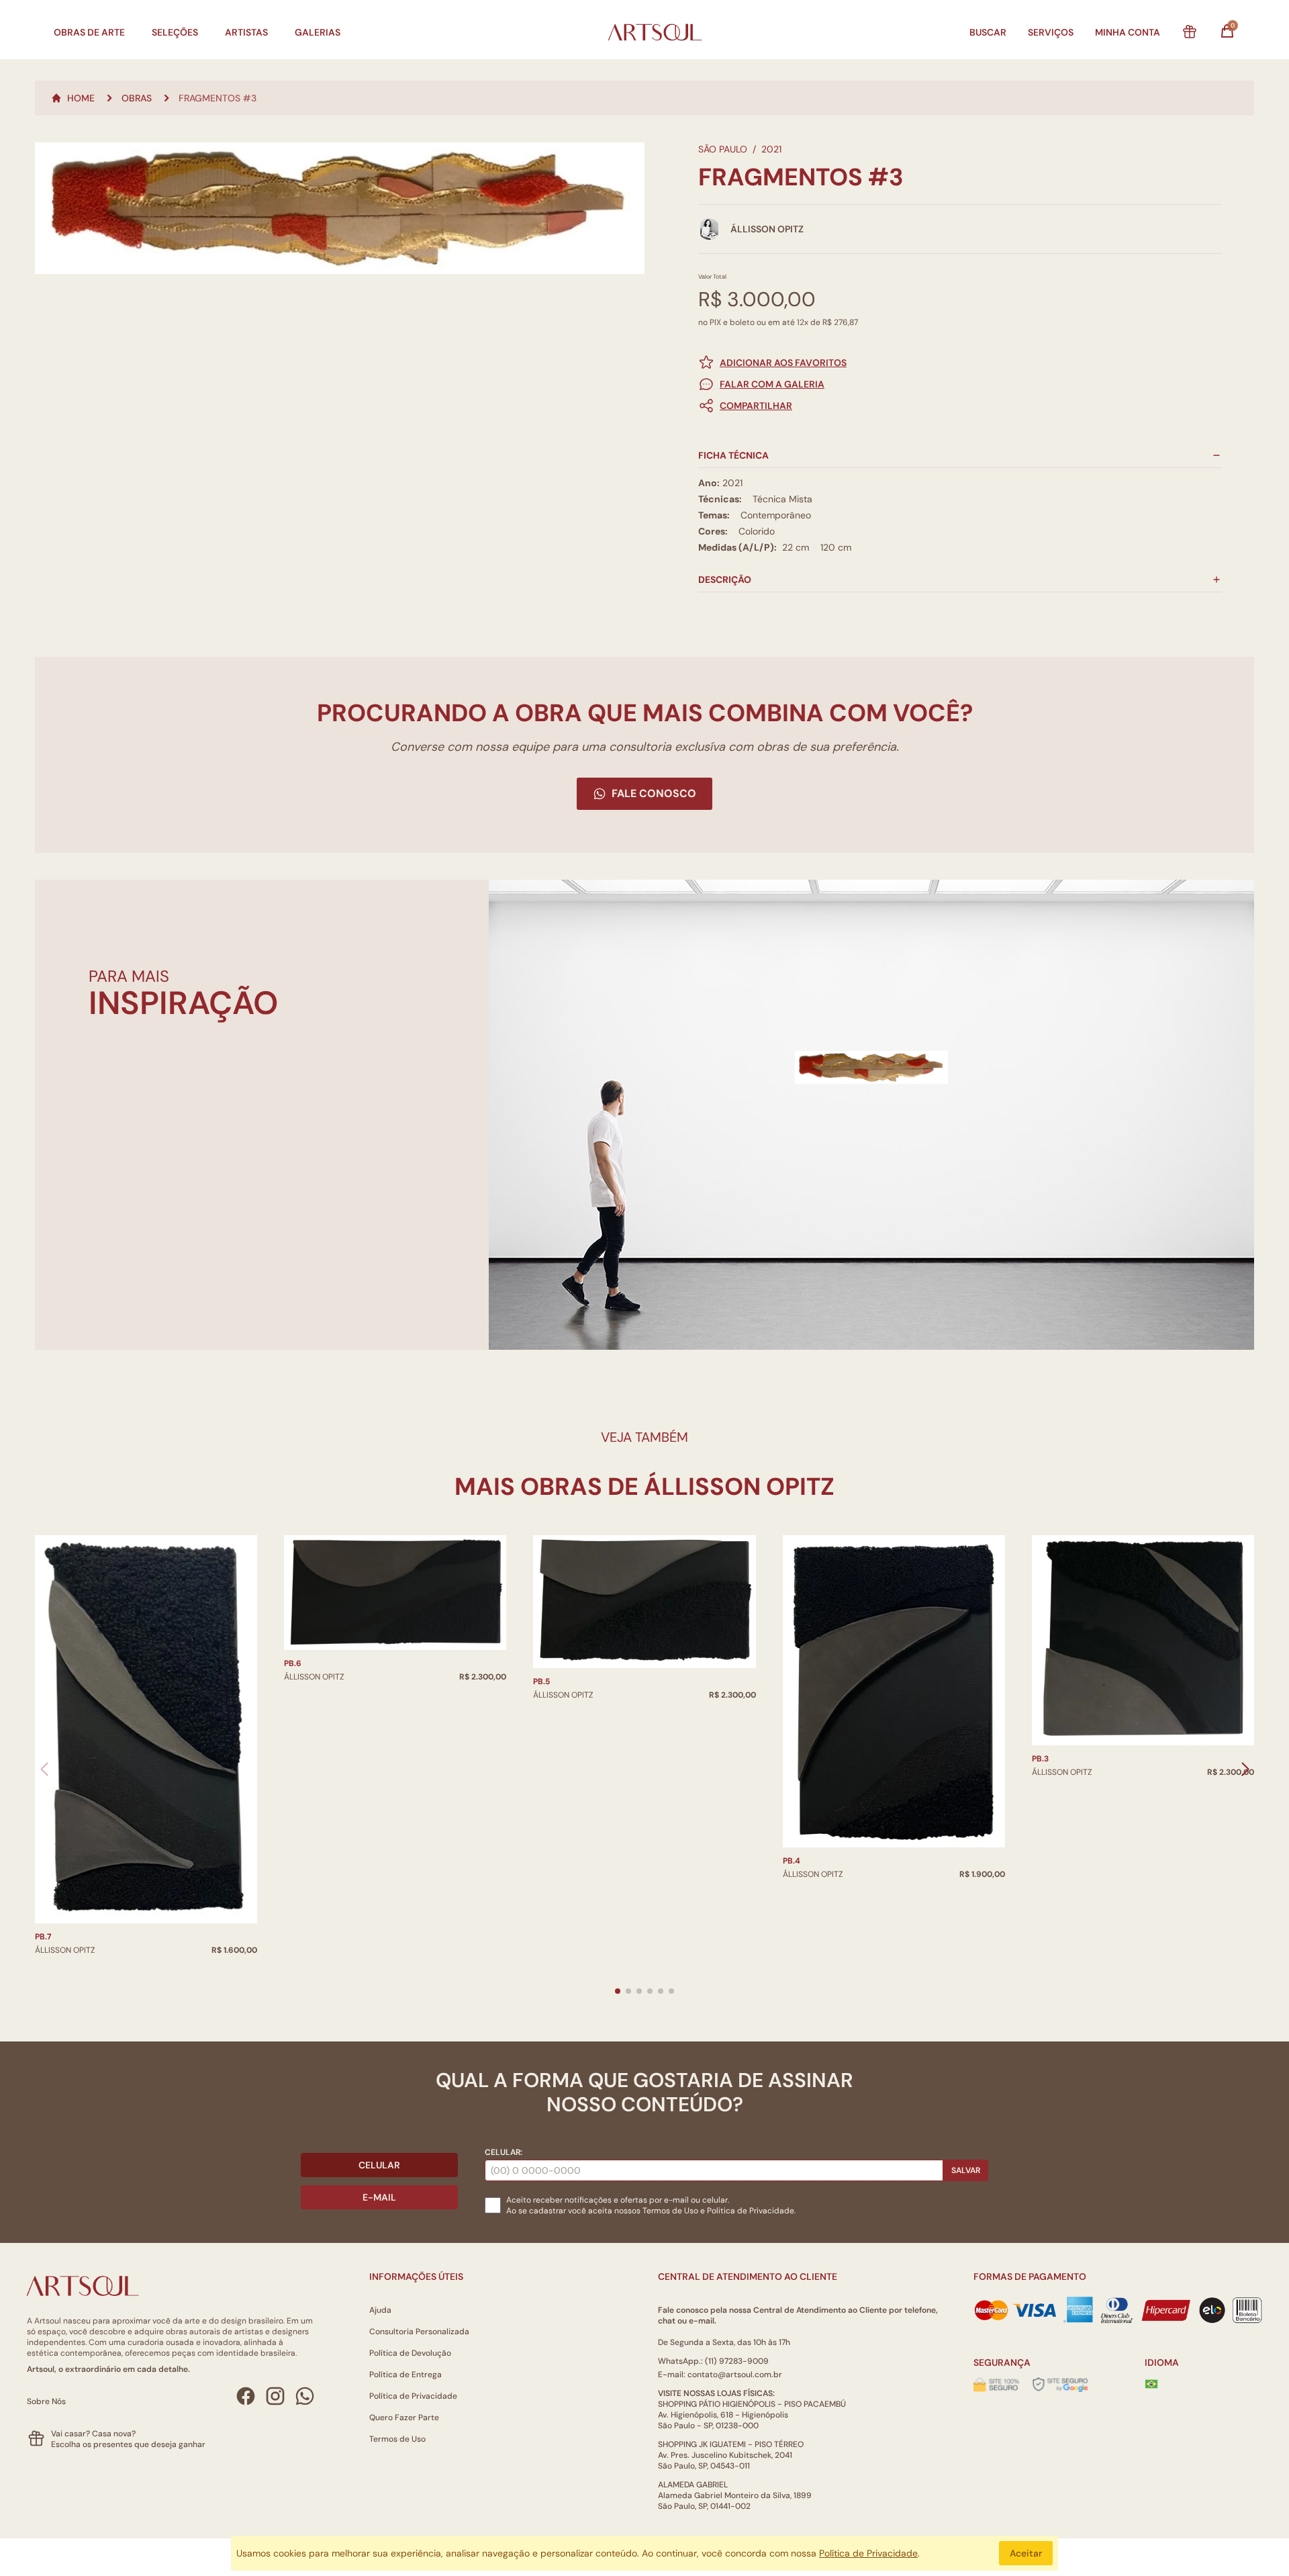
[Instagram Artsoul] (275, 2396)
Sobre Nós (46, 2401)
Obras (137, 98)
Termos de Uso (670, 2211)
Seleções (175, 32)
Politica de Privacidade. (751, 2211)
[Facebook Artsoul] (246, 2396)
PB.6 (293, 1663)
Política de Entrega (405, 2375)
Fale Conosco (654, 793)
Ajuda (380, 2310)
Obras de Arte (89, 32)
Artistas (246, 32)
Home (81, 98)
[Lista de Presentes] (1190, 32)
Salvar (966, 2170)
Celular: (504, 2152)
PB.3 (1040, 1759)
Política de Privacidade (413, 2396)
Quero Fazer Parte (404, 2418)
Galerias (318, 32)
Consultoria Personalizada (419, 2332)
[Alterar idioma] (1151, 2384)
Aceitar (1026, 2553)
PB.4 (792, 1861)
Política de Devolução (410, 2353)
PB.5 (541, 1682)
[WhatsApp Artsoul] (305, 2396)
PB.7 (43, 1937)
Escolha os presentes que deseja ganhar (128, 2444)
